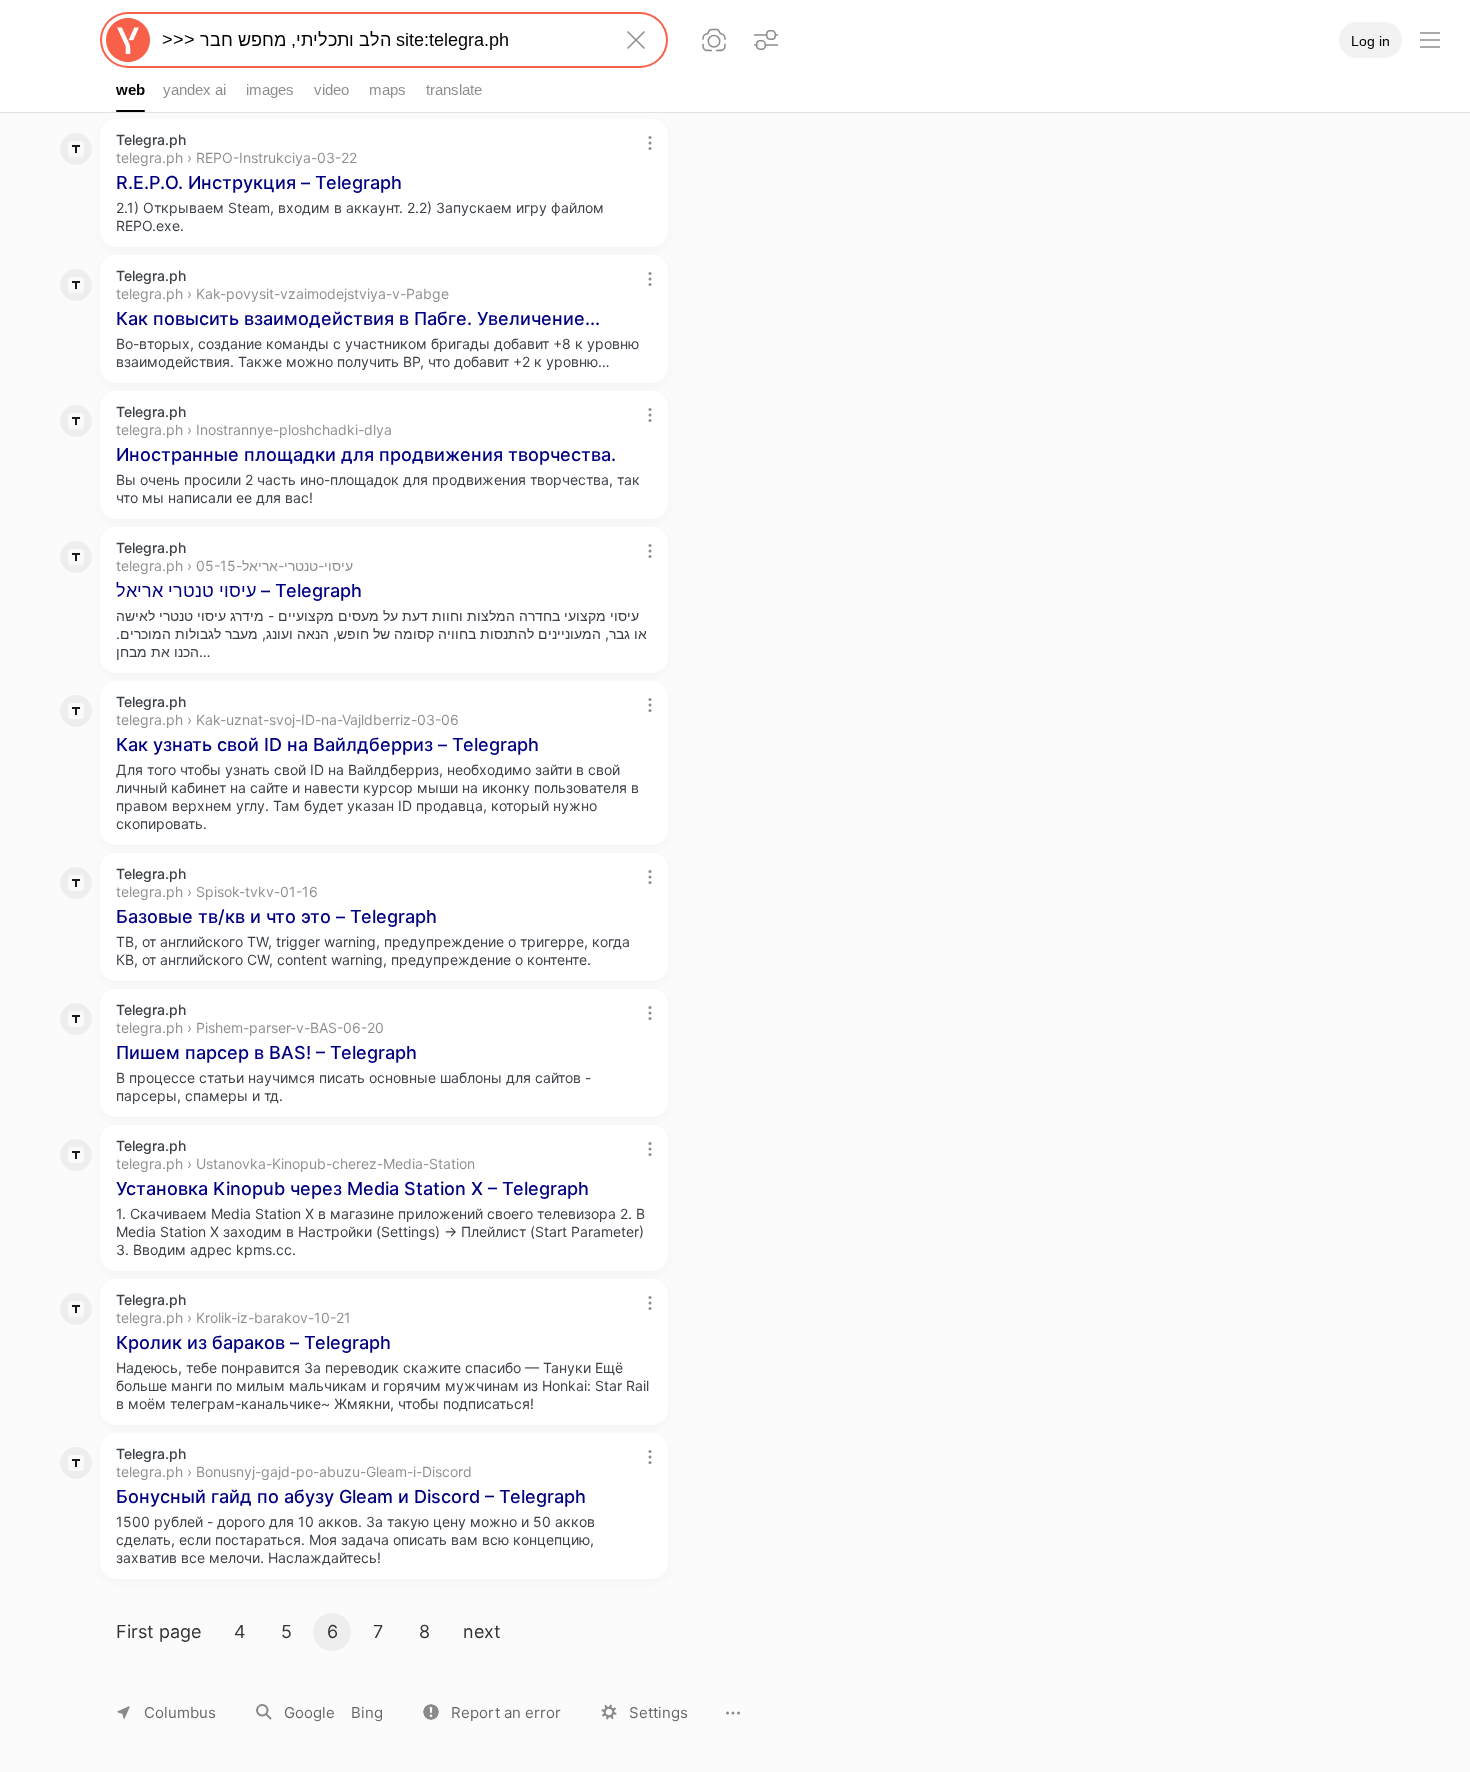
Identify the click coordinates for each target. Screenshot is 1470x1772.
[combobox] (380, 40)
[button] (492, 1712)
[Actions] (650, 143)
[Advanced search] (766, 40)
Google (309, 1712)
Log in (1370, 41)
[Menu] (1430, 40)
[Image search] (714, 40)
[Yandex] (128, 40)
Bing (367, 1712)
